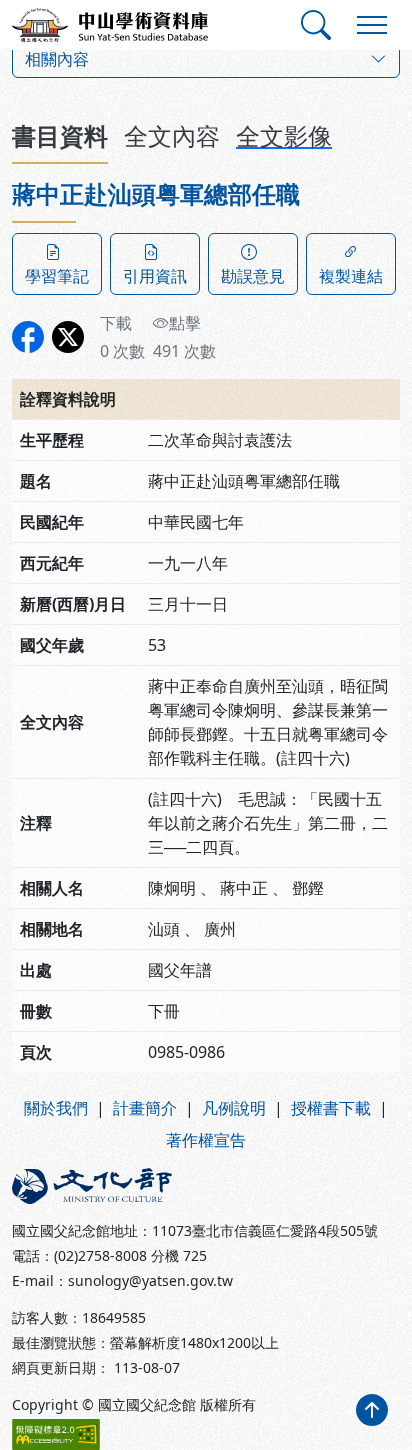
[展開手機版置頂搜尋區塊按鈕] (316, 25)
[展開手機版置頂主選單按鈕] (372, 25)
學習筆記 (57, 276)
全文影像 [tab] (284, 135)
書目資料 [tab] (60, 135)
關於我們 (56, 1108)
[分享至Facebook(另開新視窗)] (28, 337)
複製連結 (351, 276)
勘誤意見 (253, 276)
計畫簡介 (145, 1108)
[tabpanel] (206, 626)
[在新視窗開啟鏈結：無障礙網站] (56, 1434)
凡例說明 (234, 1108)
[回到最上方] (372, 1410)
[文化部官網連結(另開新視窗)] (103, 1186)
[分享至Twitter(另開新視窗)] (68, 337)
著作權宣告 (206, 1140)
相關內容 (57, 59)
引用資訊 (155, 276)
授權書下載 (331, 1108)
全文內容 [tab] (172, 135)
